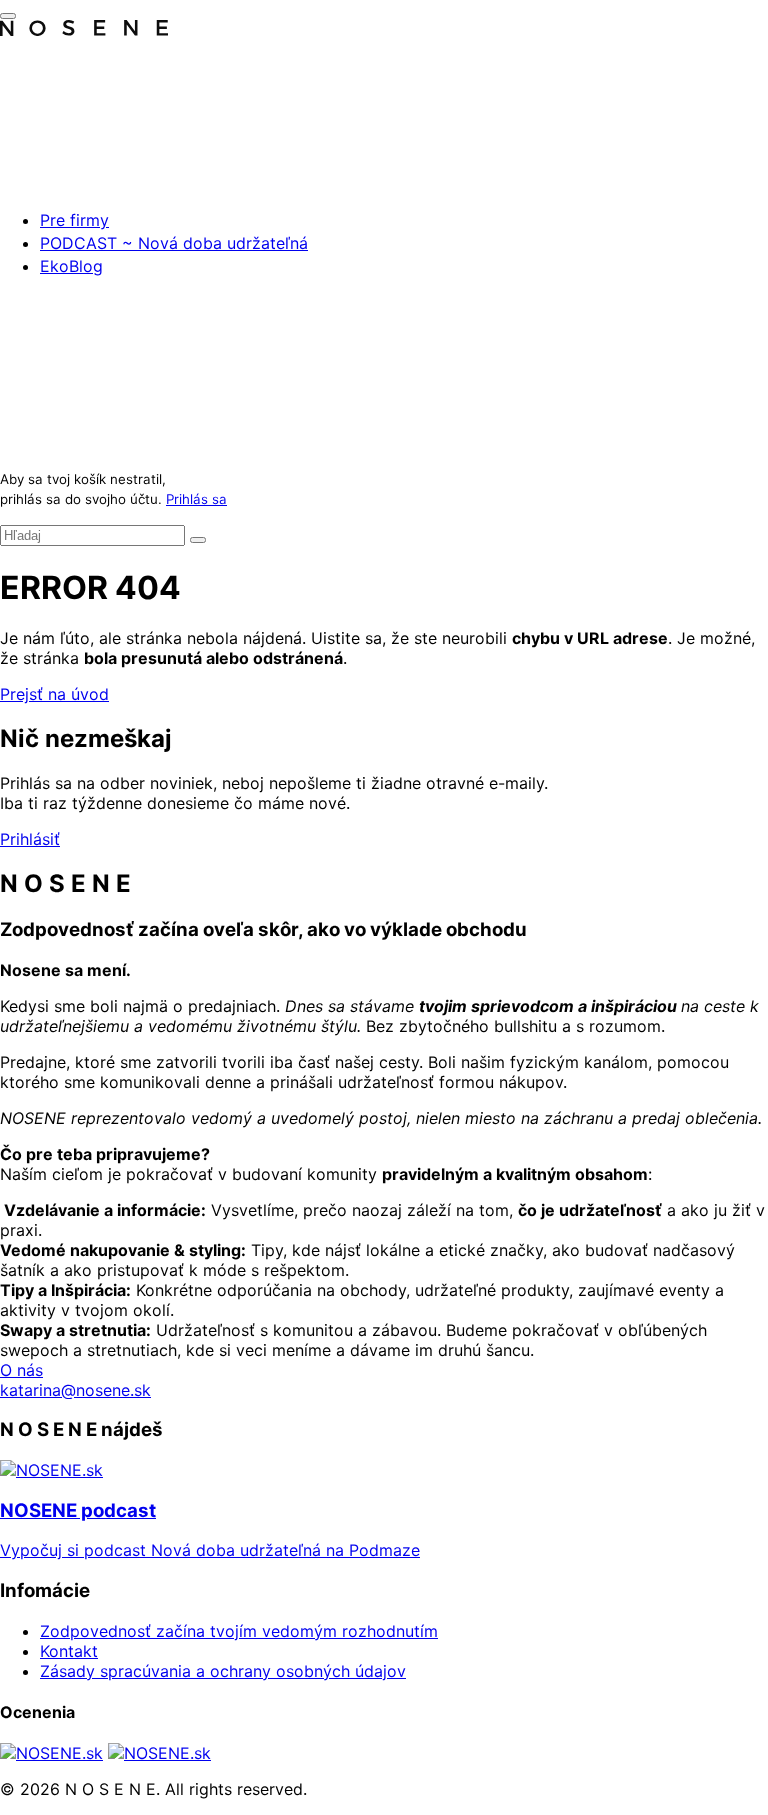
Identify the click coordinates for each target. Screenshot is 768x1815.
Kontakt (69, 1651)
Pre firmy (74, 220)
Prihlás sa (196, 499)
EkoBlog (71, 266)
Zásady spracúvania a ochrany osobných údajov (223, 1671)
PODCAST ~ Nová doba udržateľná (174, 243)
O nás (21, 1370)
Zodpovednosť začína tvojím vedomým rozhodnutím (239, 1631)
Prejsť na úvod (54, 694)
